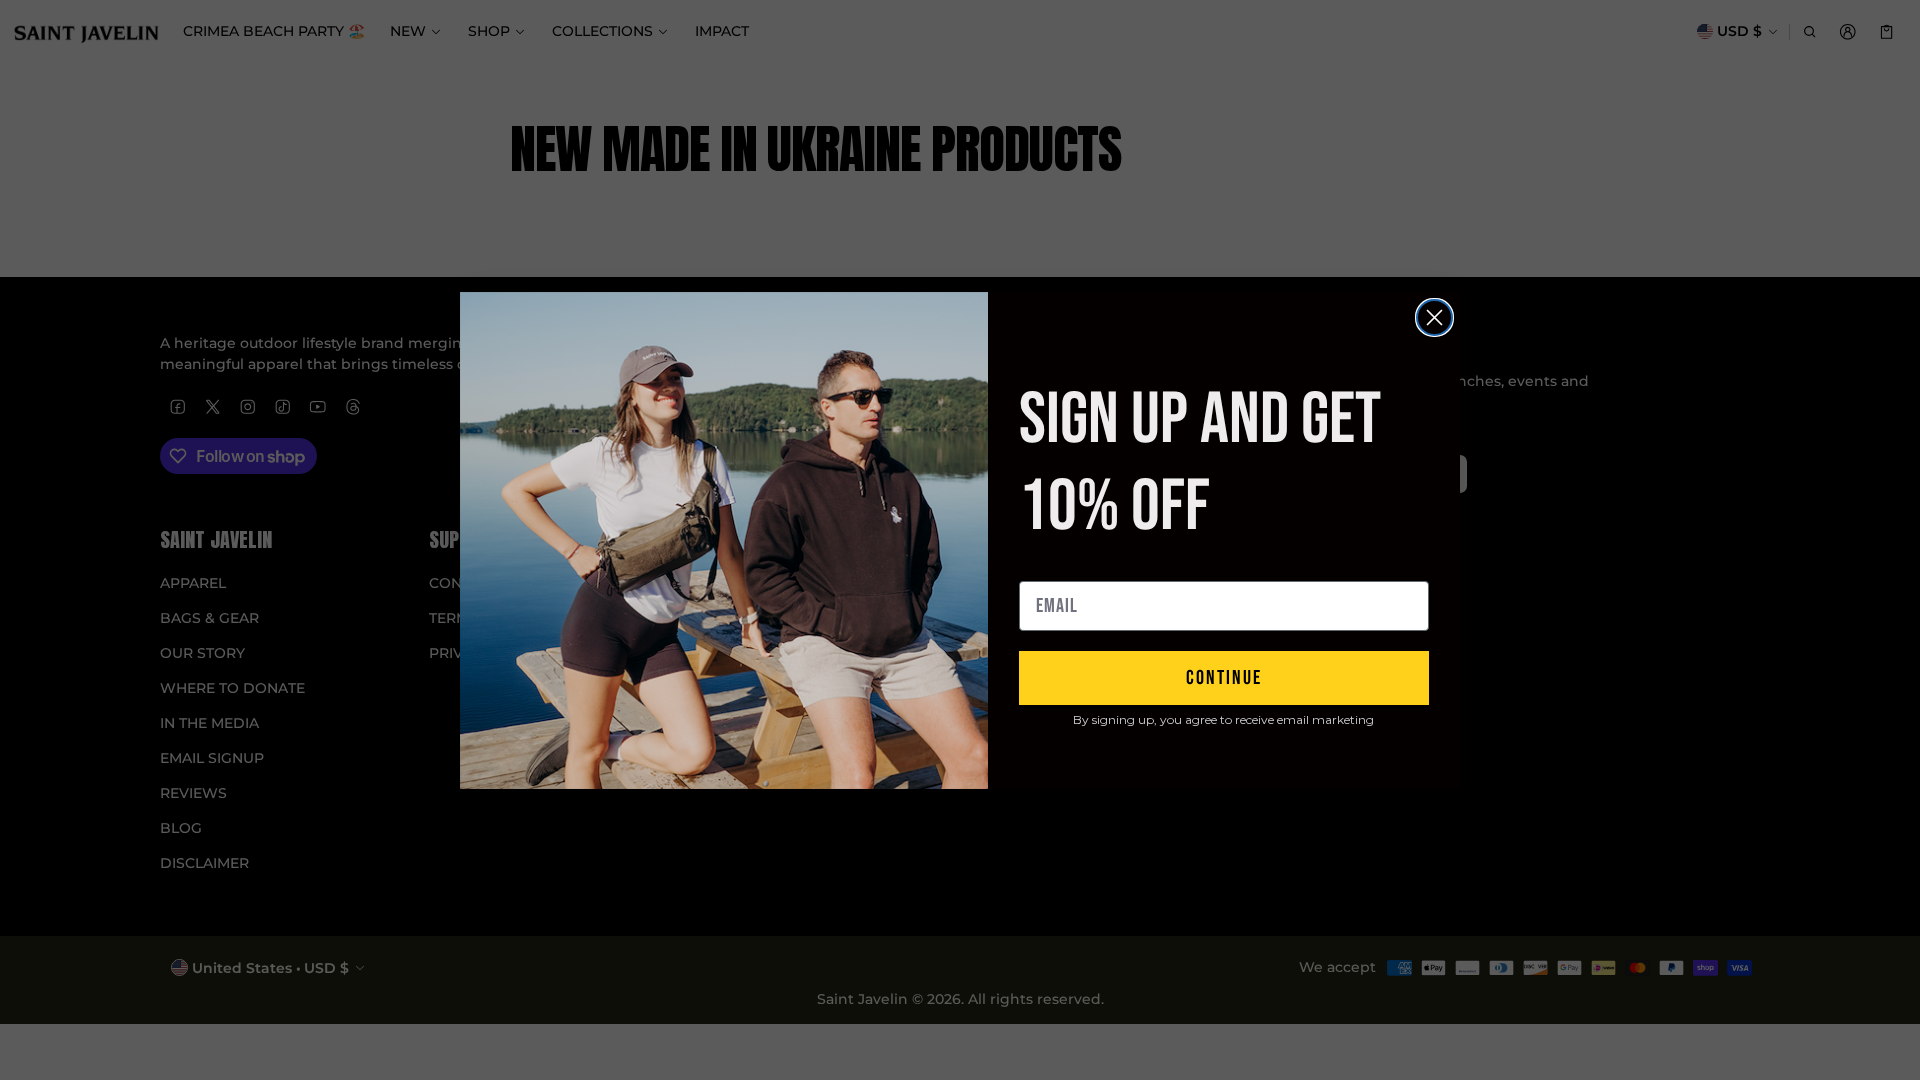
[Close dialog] (1434, 317)
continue (1224, 678)
